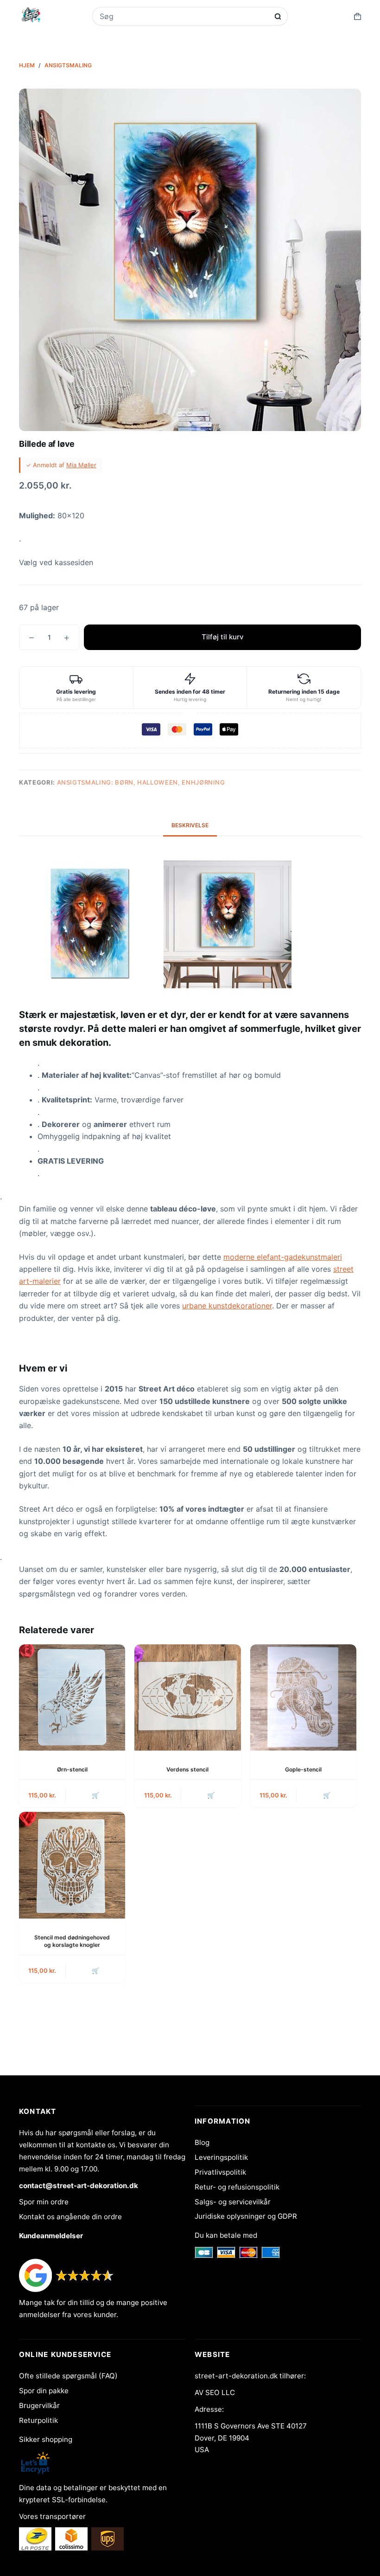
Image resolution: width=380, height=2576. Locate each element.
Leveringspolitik (221, 2157)
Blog (202, 2142)
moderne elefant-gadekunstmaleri (283, 1257)
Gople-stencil (303, 1769)
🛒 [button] (95, 1795)
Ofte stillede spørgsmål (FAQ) (68, 2376)
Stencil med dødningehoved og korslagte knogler (72, 1941)
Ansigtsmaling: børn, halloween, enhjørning (141, 782)
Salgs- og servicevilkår (233, 2202)
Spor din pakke (44, 2391)
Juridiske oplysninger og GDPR (246, 2216)
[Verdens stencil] (187, 1697)
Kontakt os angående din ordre (70, 2217)
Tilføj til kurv (223, 637)
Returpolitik (38, 2420)
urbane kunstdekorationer (227, 1306)
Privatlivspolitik (220, 2172)
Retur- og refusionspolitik (237, 2187)
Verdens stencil (187, 1769)
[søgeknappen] (278, 16)
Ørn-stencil (72, 1769)
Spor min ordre (44, 2202)
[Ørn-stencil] (72, 1697)
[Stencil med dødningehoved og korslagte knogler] (72, 1865)
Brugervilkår (39, 2405)
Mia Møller (81, 465)
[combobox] (184, 16)
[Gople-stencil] (303, 1697)
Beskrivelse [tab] (190, 825)
